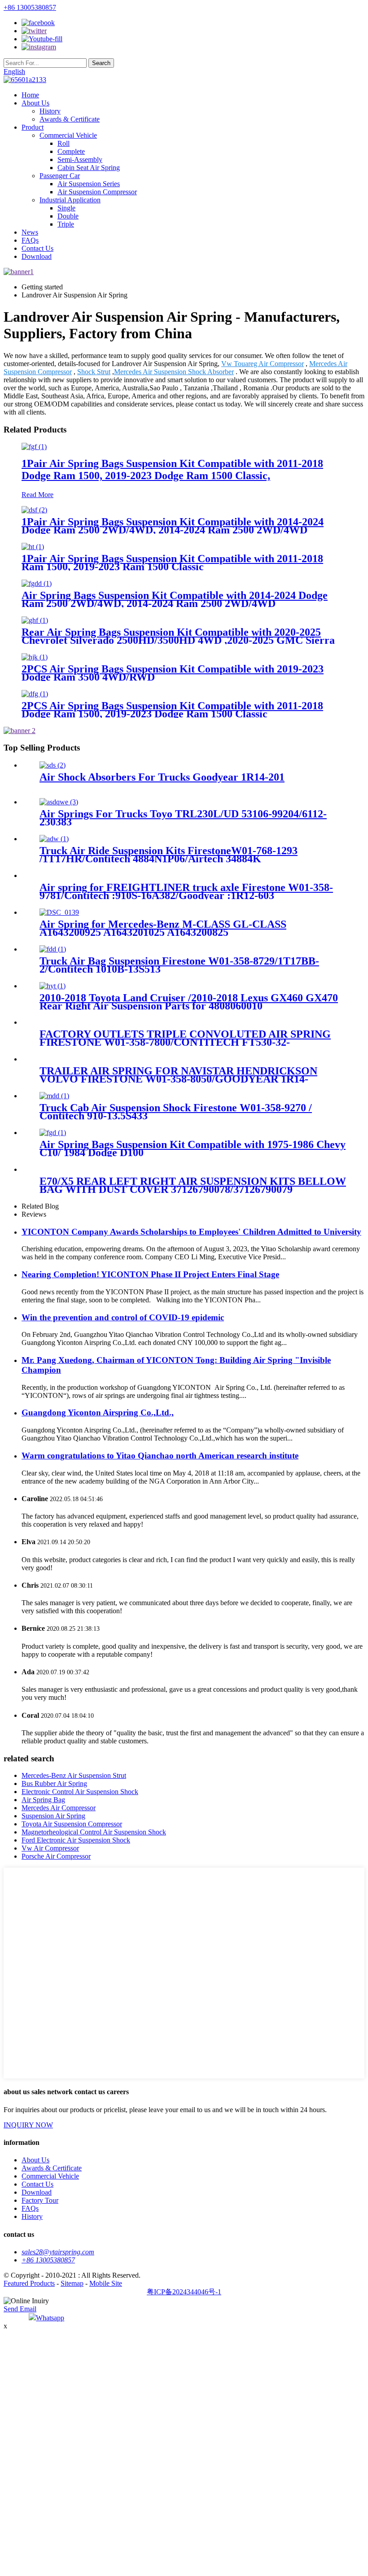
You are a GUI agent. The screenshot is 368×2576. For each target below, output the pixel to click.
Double (68, 216)
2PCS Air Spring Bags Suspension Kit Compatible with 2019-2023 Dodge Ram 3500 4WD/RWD (173, 673)
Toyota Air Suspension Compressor (72, 1824)
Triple (66, 224)
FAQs (30, 240)
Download (37, 256)
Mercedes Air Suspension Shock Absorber (174, 372)
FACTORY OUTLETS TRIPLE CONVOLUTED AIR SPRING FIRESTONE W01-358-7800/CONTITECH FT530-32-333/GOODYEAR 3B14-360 (185, 1042)
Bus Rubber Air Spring (54, 1784)
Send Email (20, 2309)
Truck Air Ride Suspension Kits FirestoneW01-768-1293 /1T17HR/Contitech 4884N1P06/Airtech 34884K (169, 855)
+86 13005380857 (30, 7)
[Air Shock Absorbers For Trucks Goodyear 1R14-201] (53, 765)
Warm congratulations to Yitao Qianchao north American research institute (160, 1456)
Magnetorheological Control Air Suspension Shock (94, 1832)
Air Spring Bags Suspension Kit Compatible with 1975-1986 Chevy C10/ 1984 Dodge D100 (193, 1148)
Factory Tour (40, 2200)
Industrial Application (70, 200)
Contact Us (37, 248)
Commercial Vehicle (68, 135)
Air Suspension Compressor (97, 192)
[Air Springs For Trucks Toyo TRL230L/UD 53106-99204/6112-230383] (59, 802)
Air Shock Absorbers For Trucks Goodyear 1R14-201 (162, 777)
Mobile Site (106, 2283)
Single (66, 208)
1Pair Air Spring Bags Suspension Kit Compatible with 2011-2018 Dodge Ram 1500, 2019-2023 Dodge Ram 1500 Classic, (172, 469)
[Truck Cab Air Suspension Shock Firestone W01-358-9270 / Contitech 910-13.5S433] (54, 1096)
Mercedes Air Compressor (59, 1808)
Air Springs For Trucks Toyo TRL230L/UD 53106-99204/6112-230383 (183, 818)
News (30, 232)
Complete (71, 151)
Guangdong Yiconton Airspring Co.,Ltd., (98, 1412)
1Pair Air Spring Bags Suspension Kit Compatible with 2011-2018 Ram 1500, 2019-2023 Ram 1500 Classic (172, 563)
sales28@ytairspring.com (58, 2252)
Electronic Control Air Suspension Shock (80, 1792)
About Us (35, 103)
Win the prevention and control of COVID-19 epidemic (123, 1317)
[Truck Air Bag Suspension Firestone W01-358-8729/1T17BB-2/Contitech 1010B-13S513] (53, 949)
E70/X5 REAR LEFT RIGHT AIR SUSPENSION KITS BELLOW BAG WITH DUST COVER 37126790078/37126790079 (193, 1185)
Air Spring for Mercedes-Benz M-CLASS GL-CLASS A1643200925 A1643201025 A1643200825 (163, 928)
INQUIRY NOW (28, 2125)
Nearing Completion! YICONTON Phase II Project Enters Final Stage (150, 1274)
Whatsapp (50, 2318)
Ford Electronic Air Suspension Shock (76, 1840)
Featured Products (29, 2283)
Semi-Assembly (80, 159)
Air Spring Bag (43, 1800)
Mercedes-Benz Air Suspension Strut (74, 1775)
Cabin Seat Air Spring (89, 168)
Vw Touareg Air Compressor (263, 364)
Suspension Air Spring (53, 1816)
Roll (64, 143)
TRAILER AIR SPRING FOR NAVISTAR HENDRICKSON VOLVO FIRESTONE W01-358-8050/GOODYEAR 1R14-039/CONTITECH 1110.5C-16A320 (178, 1079)
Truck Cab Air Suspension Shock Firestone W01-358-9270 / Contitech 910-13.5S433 (176, 1112)
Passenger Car (60, 176)
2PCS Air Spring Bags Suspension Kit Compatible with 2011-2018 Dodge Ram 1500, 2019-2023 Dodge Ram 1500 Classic (172, 710)
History (50, 111)
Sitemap (72, 2283)
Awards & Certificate (70, 119)
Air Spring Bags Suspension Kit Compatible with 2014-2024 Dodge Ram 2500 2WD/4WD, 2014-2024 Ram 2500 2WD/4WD (175, 599)
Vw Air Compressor (50, 1848)
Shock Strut (94, 372)
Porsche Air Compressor (56, 1856)
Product (33, 127)
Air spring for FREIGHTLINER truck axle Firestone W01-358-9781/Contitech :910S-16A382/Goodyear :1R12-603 (186, 891)
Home (30, 95)
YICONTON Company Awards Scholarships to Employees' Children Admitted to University (191, 1232)
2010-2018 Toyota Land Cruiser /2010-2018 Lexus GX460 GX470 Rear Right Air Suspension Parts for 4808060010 (189, 1002)
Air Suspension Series (89, 184)
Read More (37, 495)
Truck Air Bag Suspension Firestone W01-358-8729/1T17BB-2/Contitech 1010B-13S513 (179, 965)
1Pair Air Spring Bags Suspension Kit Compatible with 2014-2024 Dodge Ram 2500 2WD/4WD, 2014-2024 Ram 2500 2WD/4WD (173, 526)
